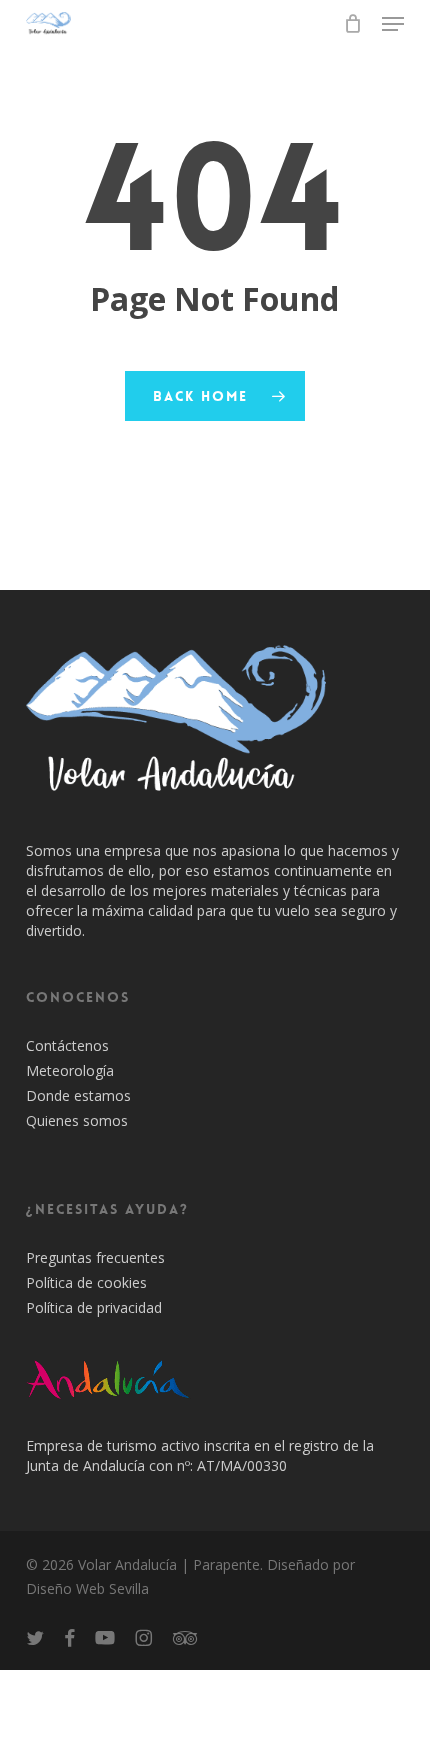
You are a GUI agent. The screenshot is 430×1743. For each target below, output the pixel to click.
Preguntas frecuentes (95, 1257)
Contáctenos (67, 1045)
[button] (393, 24)
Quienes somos (77, 1120)
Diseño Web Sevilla (87, 1588)
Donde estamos (78, 1095)
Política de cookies (86, 1282)
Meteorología (70, 1070)
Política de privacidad (94, 1307)
